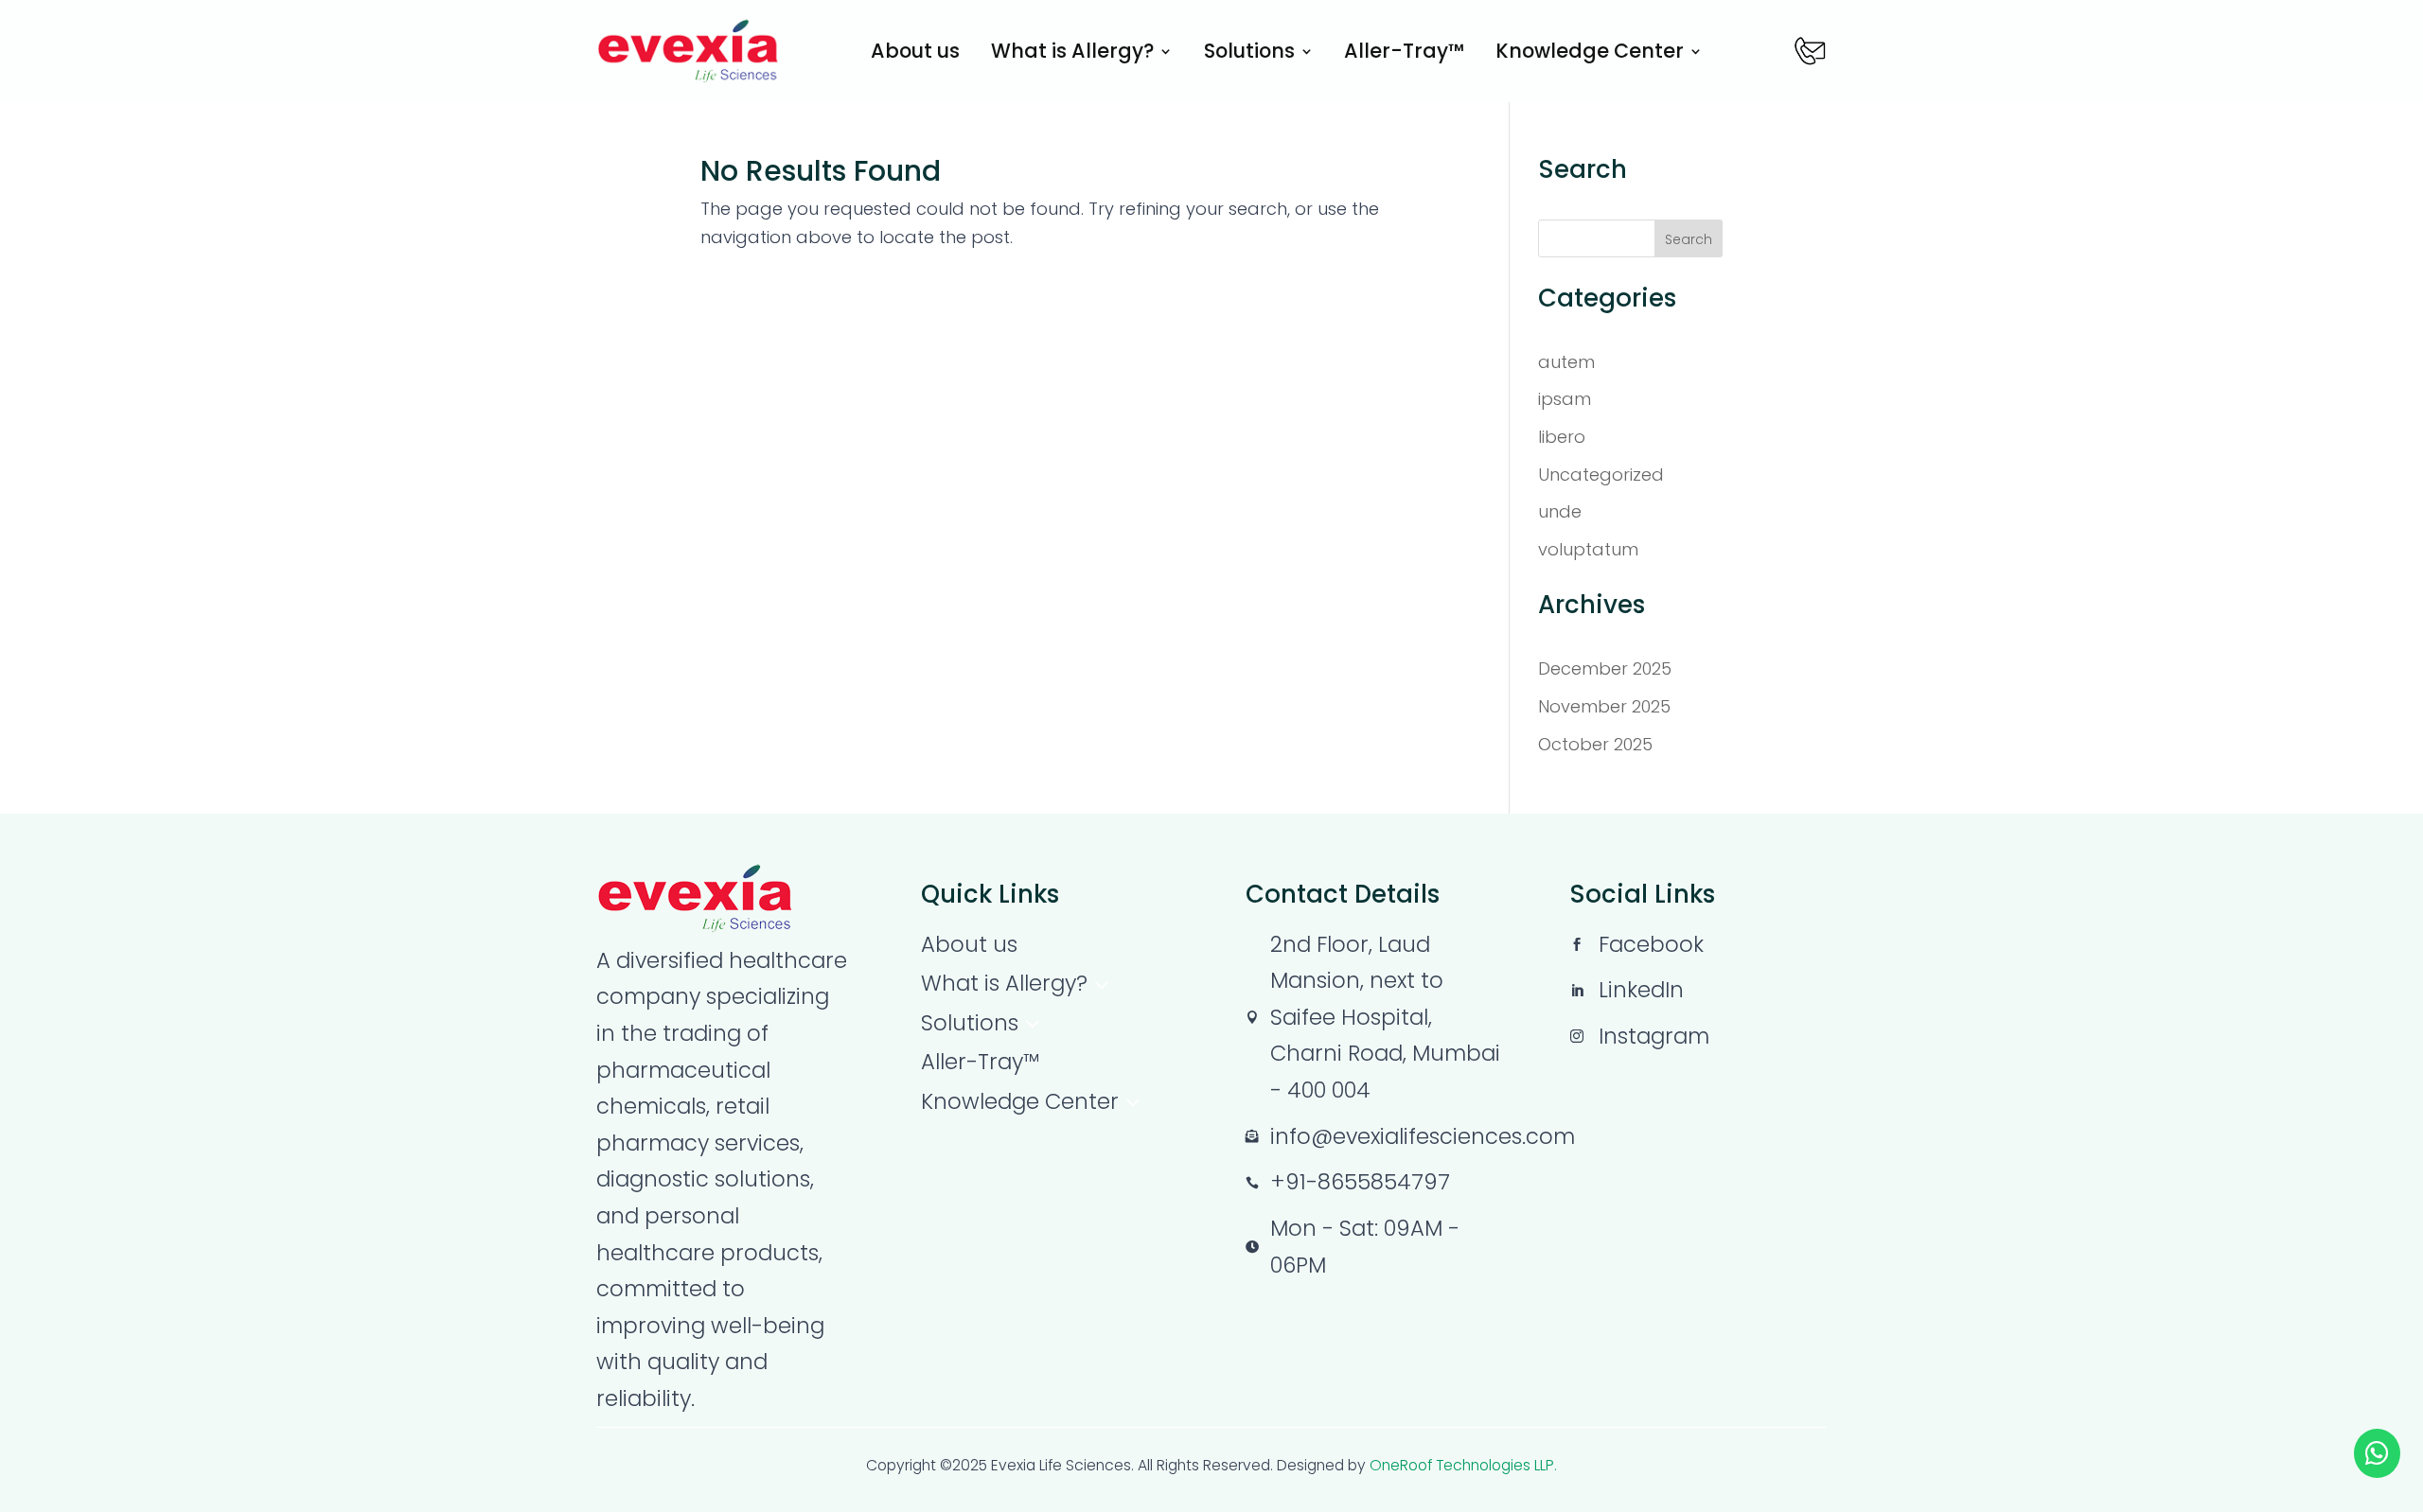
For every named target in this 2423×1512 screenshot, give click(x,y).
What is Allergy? (1072, 54)
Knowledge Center (1590, 54)
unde (1560, 511)
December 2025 (1605, 668)
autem (1566, 362)
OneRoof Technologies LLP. (1463, 1465)
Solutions (1249, 54)
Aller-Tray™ (1404, 54)
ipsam (1565, 399)
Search (1689, 239)
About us (915, 54)
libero (1562, 437)
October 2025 (1595, 744)
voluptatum (1588, 549)
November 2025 (1604, 706)
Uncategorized (1601, 475)
